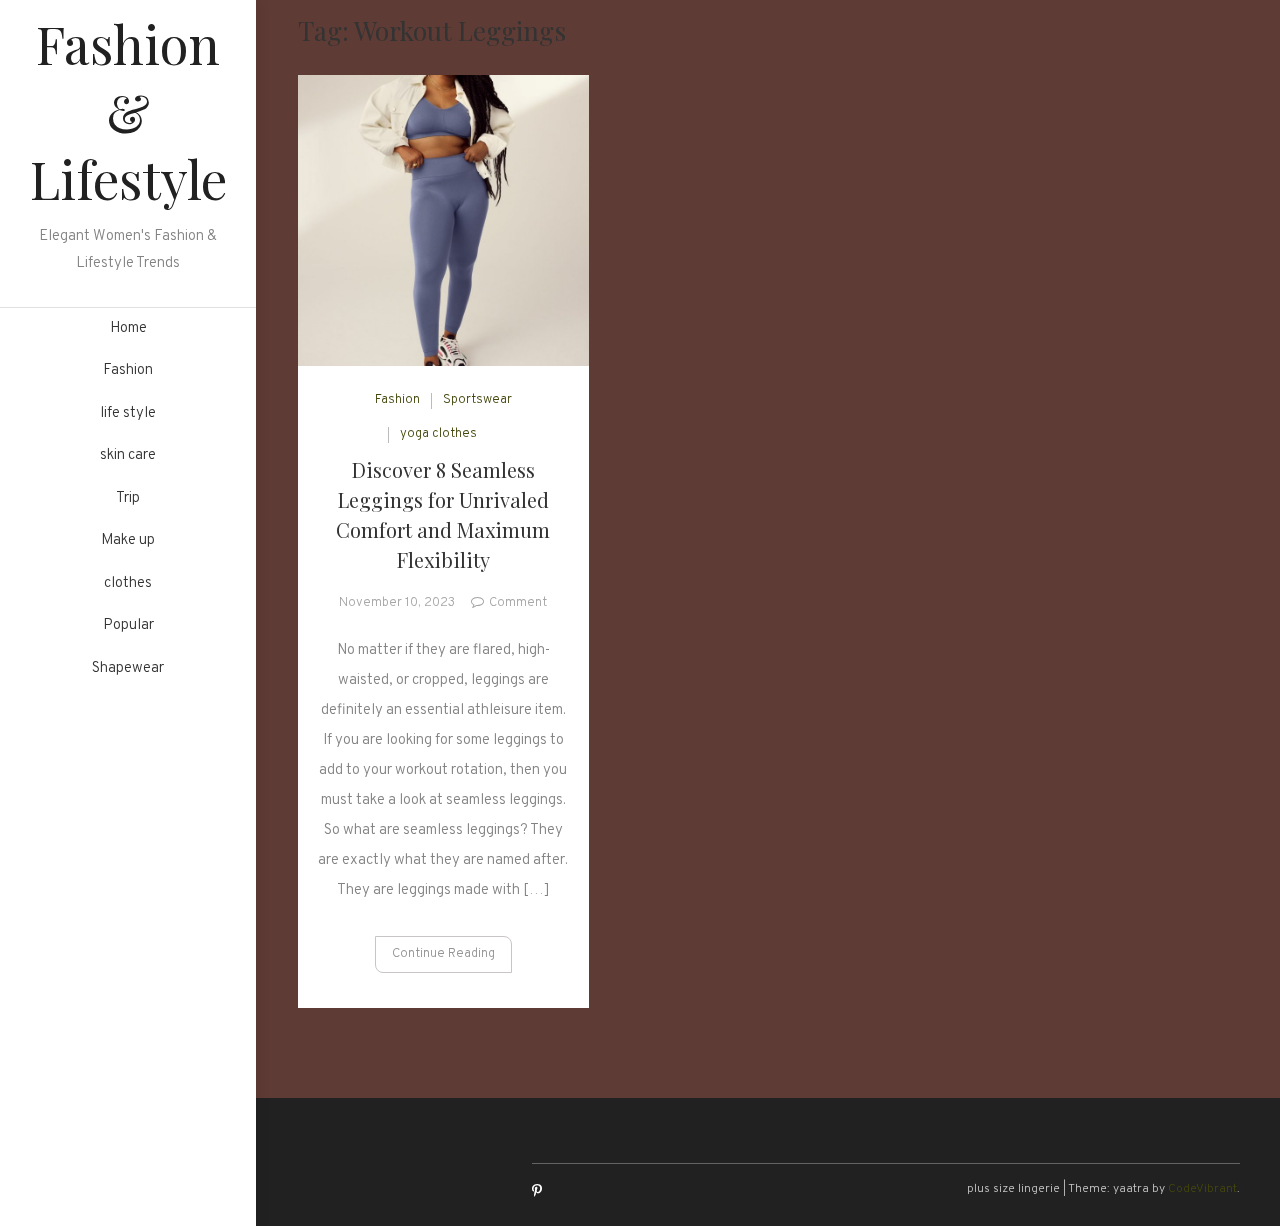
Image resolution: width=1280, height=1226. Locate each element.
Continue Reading (443, 954)
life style (128, 413)
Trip (128, 498)
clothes (128, 583)
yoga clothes (438, 434)
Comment (518, 603)
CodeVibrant (1202, 1189)
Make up (128, 540)
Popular (128, 625)
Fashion (128, 370)
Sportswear (477, 400)
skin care (128, 455)
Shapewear (128, 668)
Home (128, 328)
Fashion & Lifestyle (128, 111)
